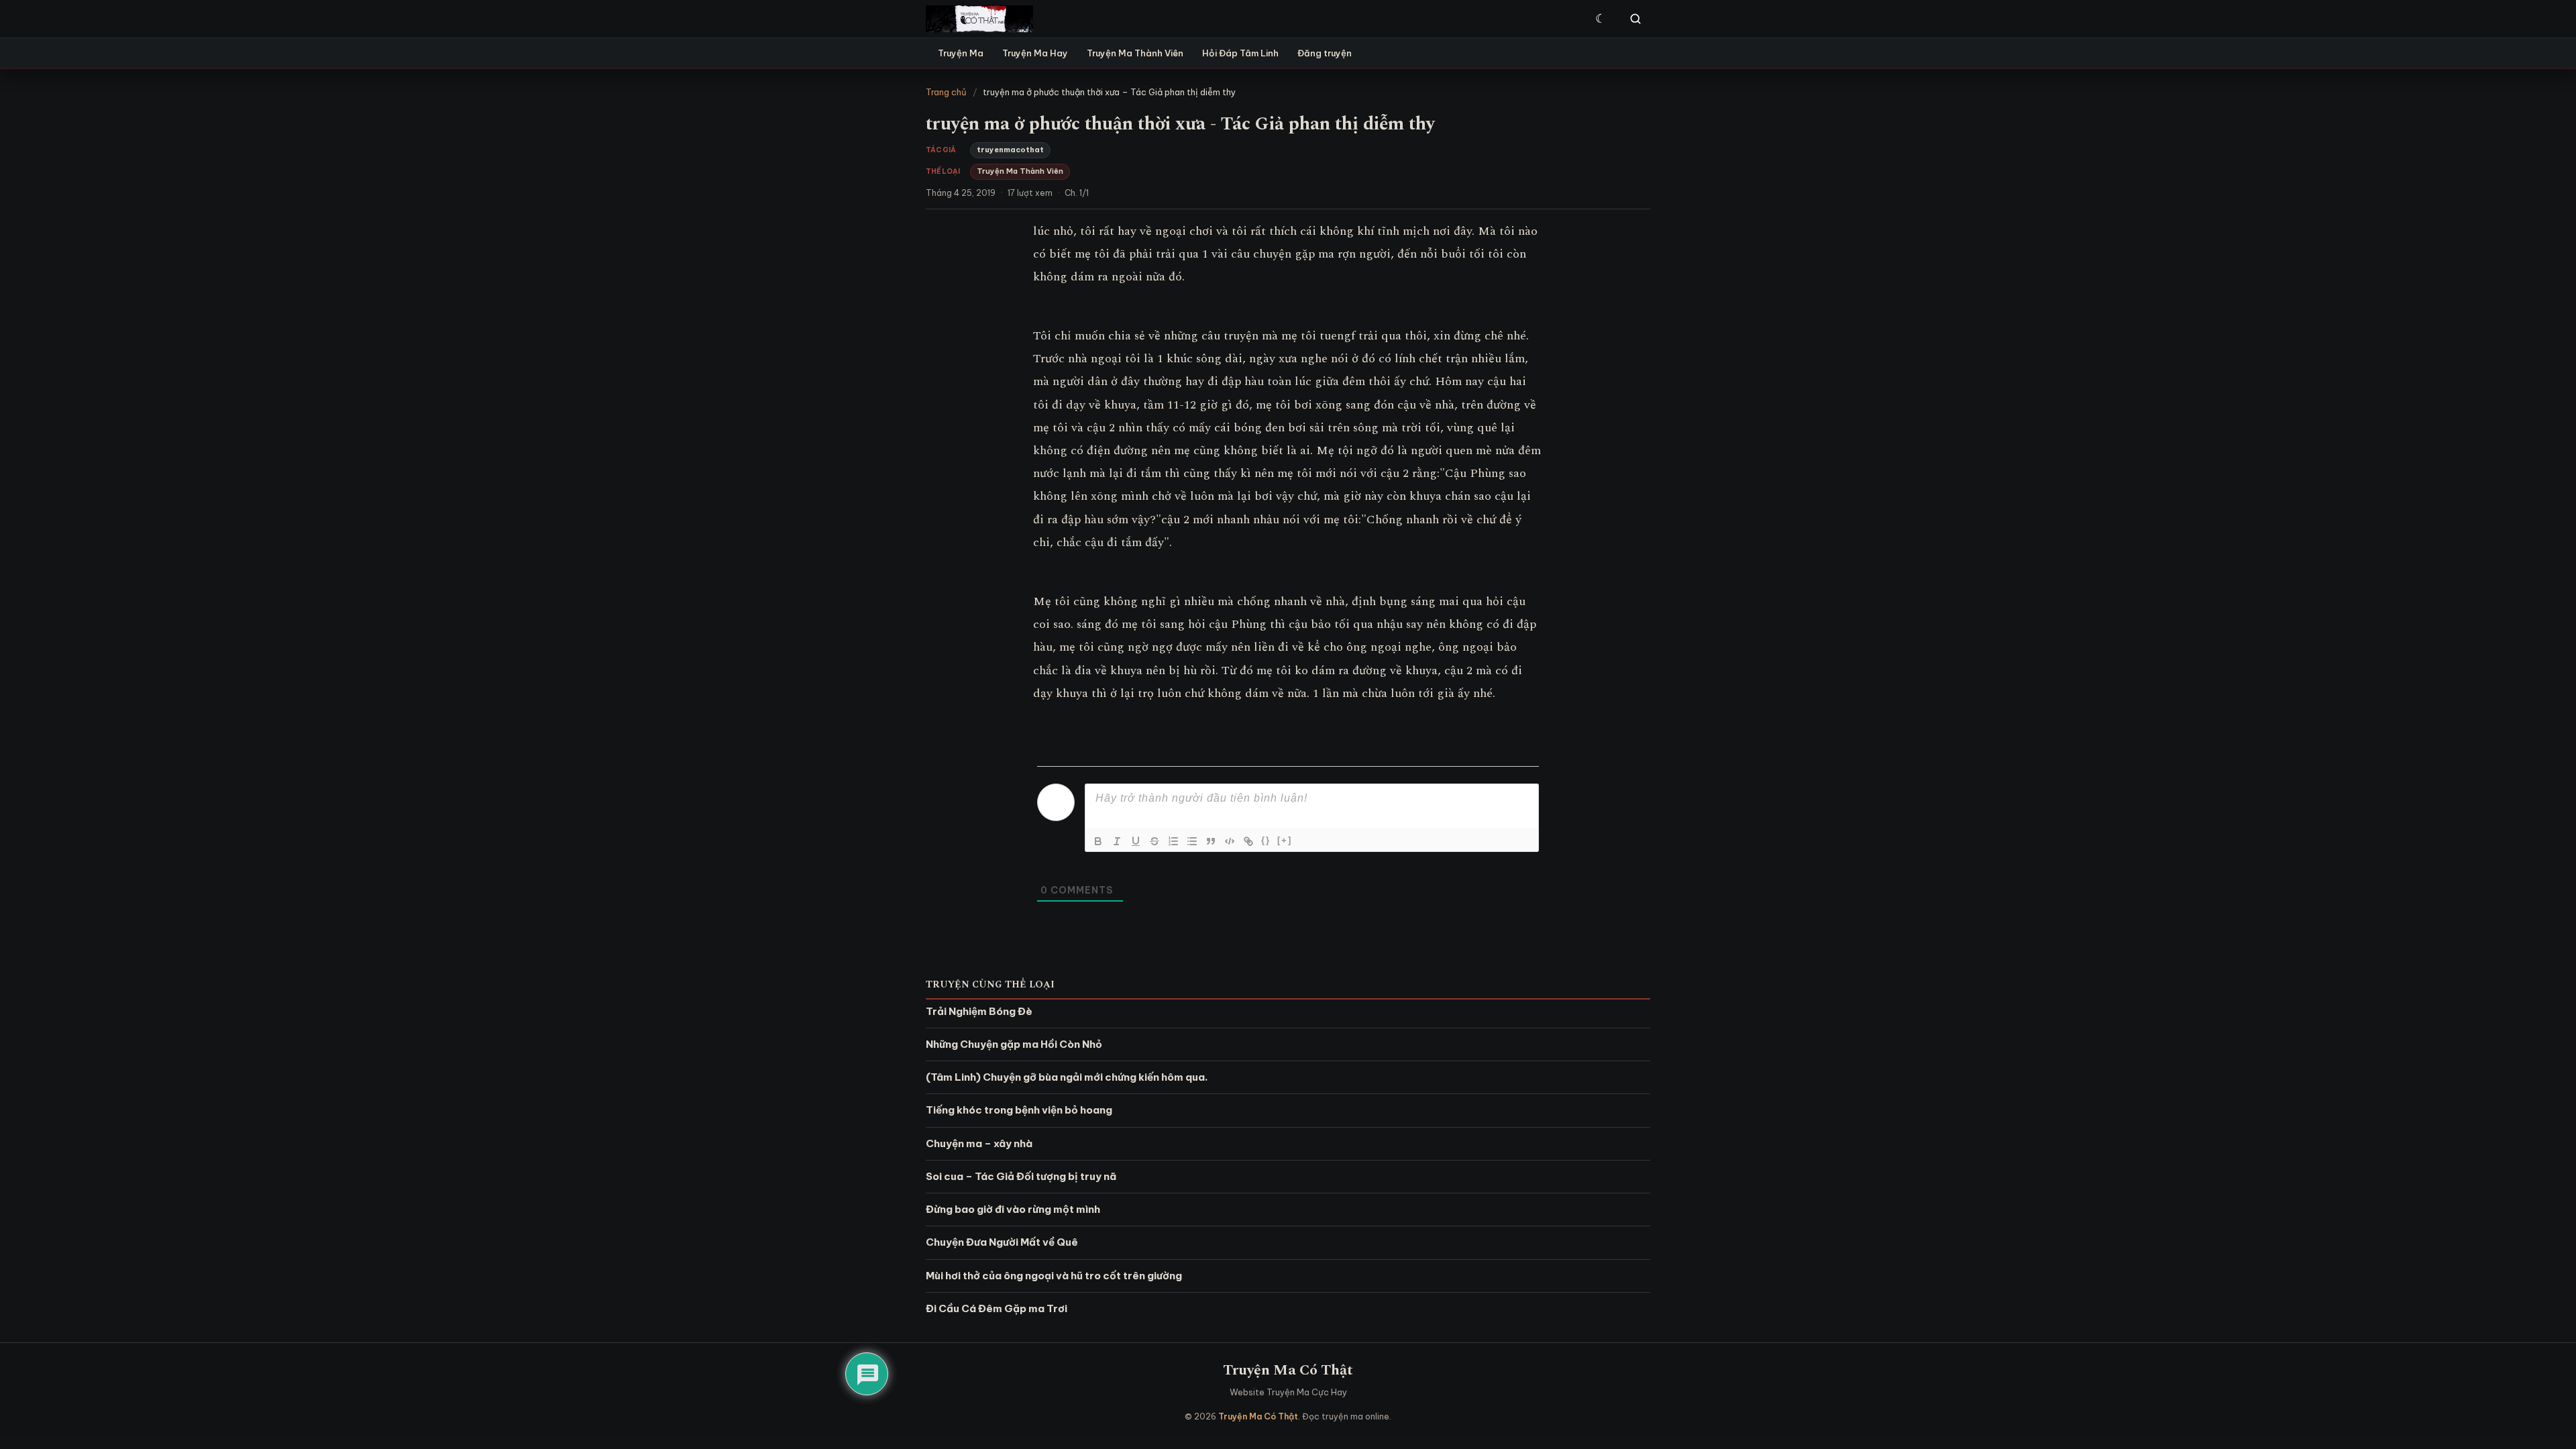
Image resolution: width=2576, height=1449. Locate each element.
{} (1266, 840)
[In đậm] (1098, 841)
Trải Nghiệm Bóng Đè (979, 1011)
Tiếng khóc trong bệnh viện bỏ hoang (1019, 1110)
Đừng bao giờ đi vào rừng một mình (1013, 1209)
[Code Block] (1230, 841)
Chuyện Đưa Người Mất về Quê (1002, 1242)
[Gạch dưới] (1136, 841)
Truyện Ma (961, 53)
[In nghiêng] (1117, 841)
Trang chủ (946, 92)
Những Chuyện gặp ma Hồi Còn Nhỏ (1014, 1044)
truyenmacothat (1010, 150)
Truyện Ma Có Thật (1288, 1370)
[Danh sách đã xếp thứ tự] (1173, 841)
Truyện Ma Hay (1035, 53)
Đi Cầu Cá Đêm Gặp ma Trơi (997, 1308)
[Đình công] (1155, 841)
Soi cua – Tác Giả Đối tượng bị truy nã (1021, 1176)
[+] (1285, 840)
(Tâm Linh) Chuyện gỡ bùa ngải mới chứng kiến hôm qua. (1067, 1077)
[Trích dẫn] (1211, 841)
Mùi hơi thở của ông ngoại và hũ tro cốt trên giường (1054, 1276)
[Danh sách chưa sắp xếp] (1192, 841)
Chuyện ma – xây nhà (979, 1143)
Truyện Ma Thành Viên (1135, 53)
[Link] (1248, 841)
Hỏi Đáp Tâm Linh (1240, 53)
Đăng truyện (1325, 53)
